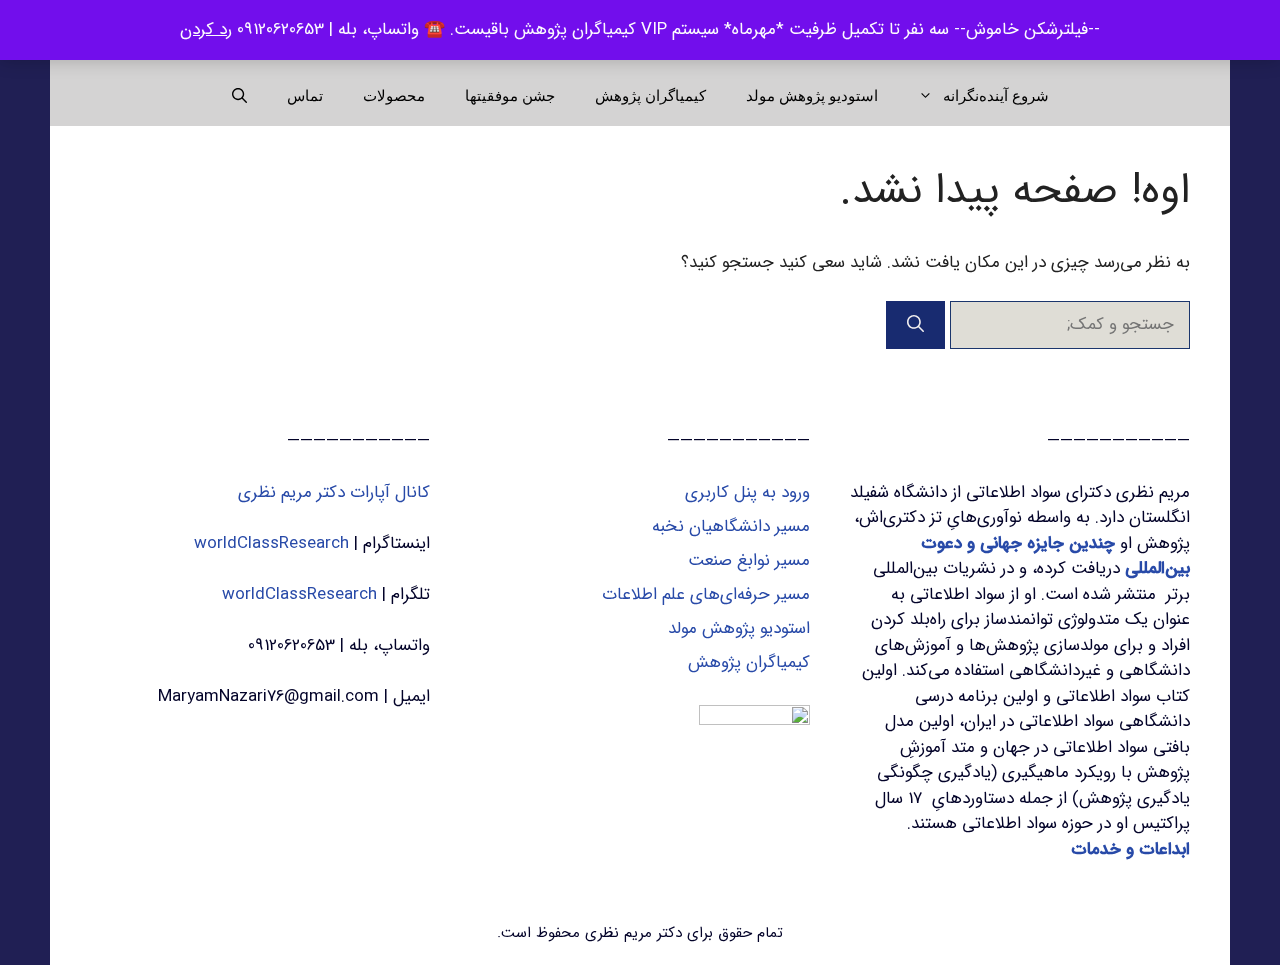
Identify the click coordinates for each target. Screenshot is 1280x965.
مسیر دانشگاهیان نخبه (731, 526)
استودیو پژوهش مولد (812, 95)
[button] (239, 96)
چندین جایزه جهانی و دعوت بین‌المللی (1055, 556)
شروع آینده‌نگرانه (996, 95)
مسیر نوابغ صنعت (749, 560)
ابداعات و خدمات (1130, 849)
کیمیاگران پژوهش (650, 95)
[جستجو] (915, 325)
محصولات (394, 95)
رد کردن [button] (206, 29)
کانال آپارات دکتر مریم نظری (334, 492)
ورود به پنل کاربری (747, 492)
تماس (305, 95)
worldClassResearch (271, 543)
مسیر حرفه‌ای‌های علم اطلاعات (706, 594)
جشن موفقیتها (510, 95)
